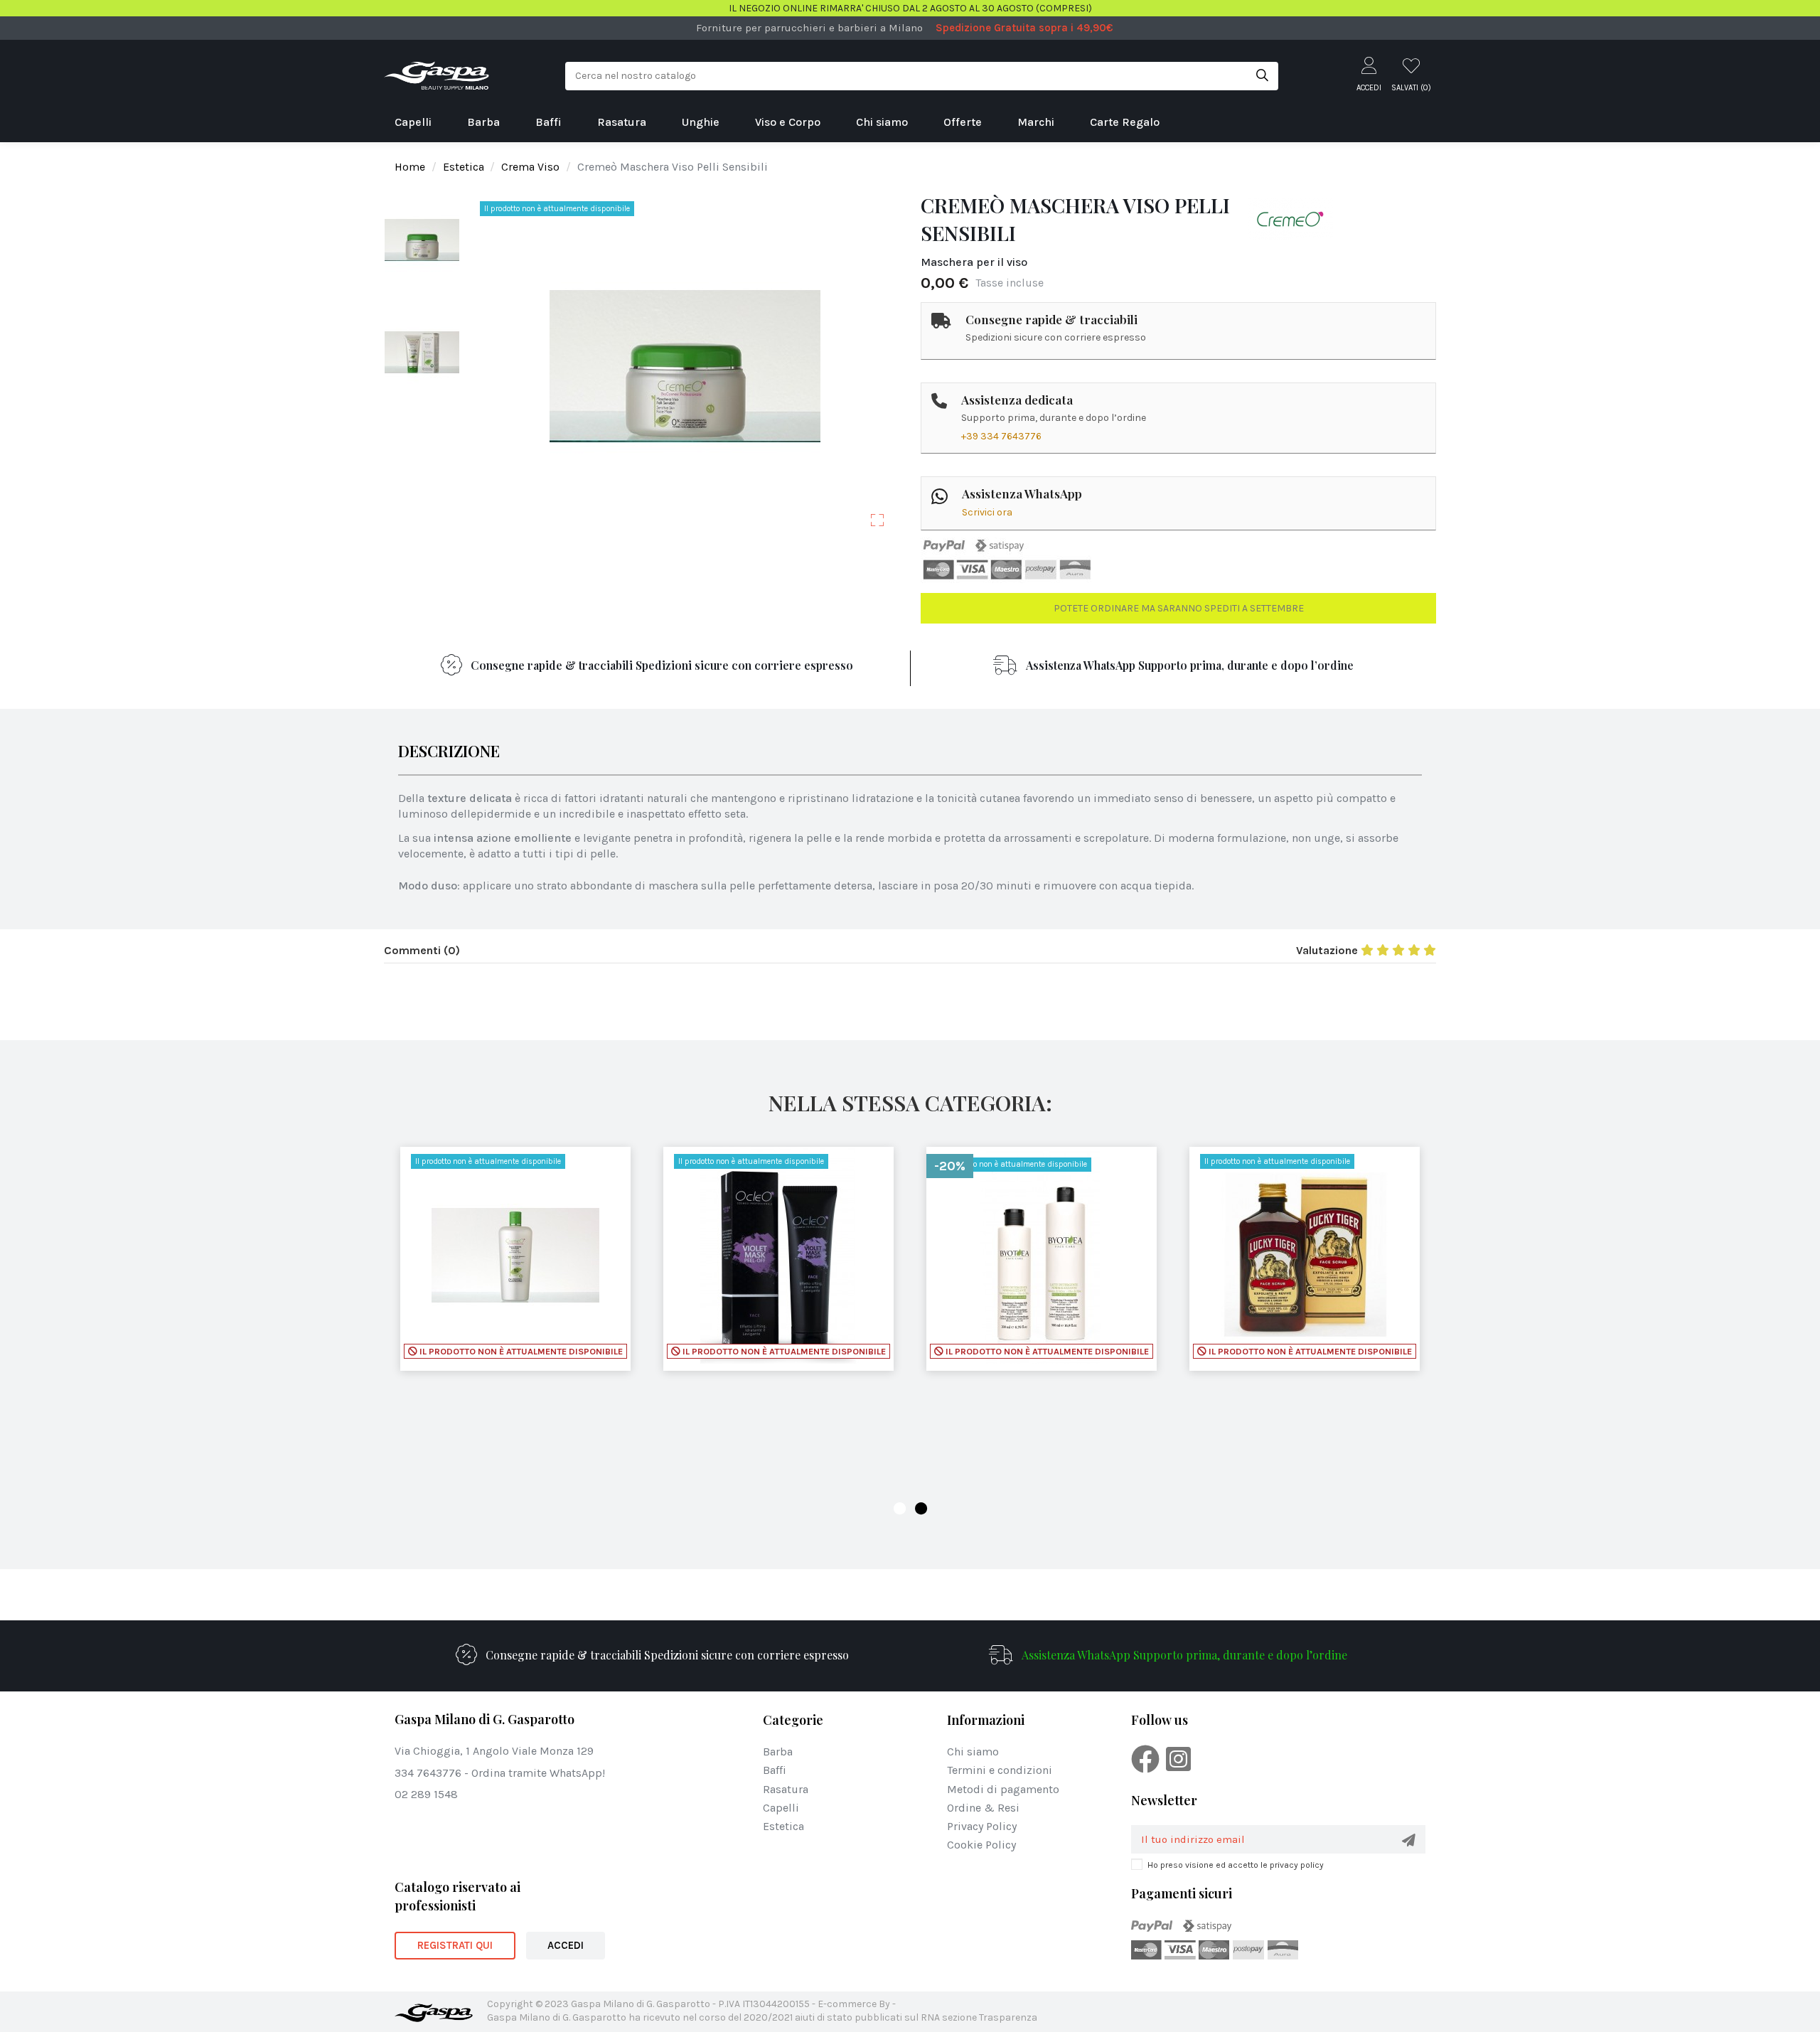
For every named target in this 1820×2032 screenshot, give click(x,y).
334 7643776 (428, 1773)
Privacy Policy (982, 1826)
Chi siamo (973, 1752)
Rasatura (786, 1789)
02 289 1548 (426, 1794)
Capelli (781, 1808)
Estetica (783, 1826)
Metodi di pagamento (1003, 1789)
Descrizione (449, 753)
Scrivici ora (987, 512)
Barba (778, 1752)
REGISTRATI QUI (455, 1945)
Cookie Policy (981, 1845)
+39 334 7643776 (1001, 436)
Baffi (775, 1770)
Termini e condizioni (1000, 1770)
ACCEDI (566, 1945)
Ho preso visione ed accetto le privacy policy (1236, 1865)
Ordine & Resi (983, 1808)
